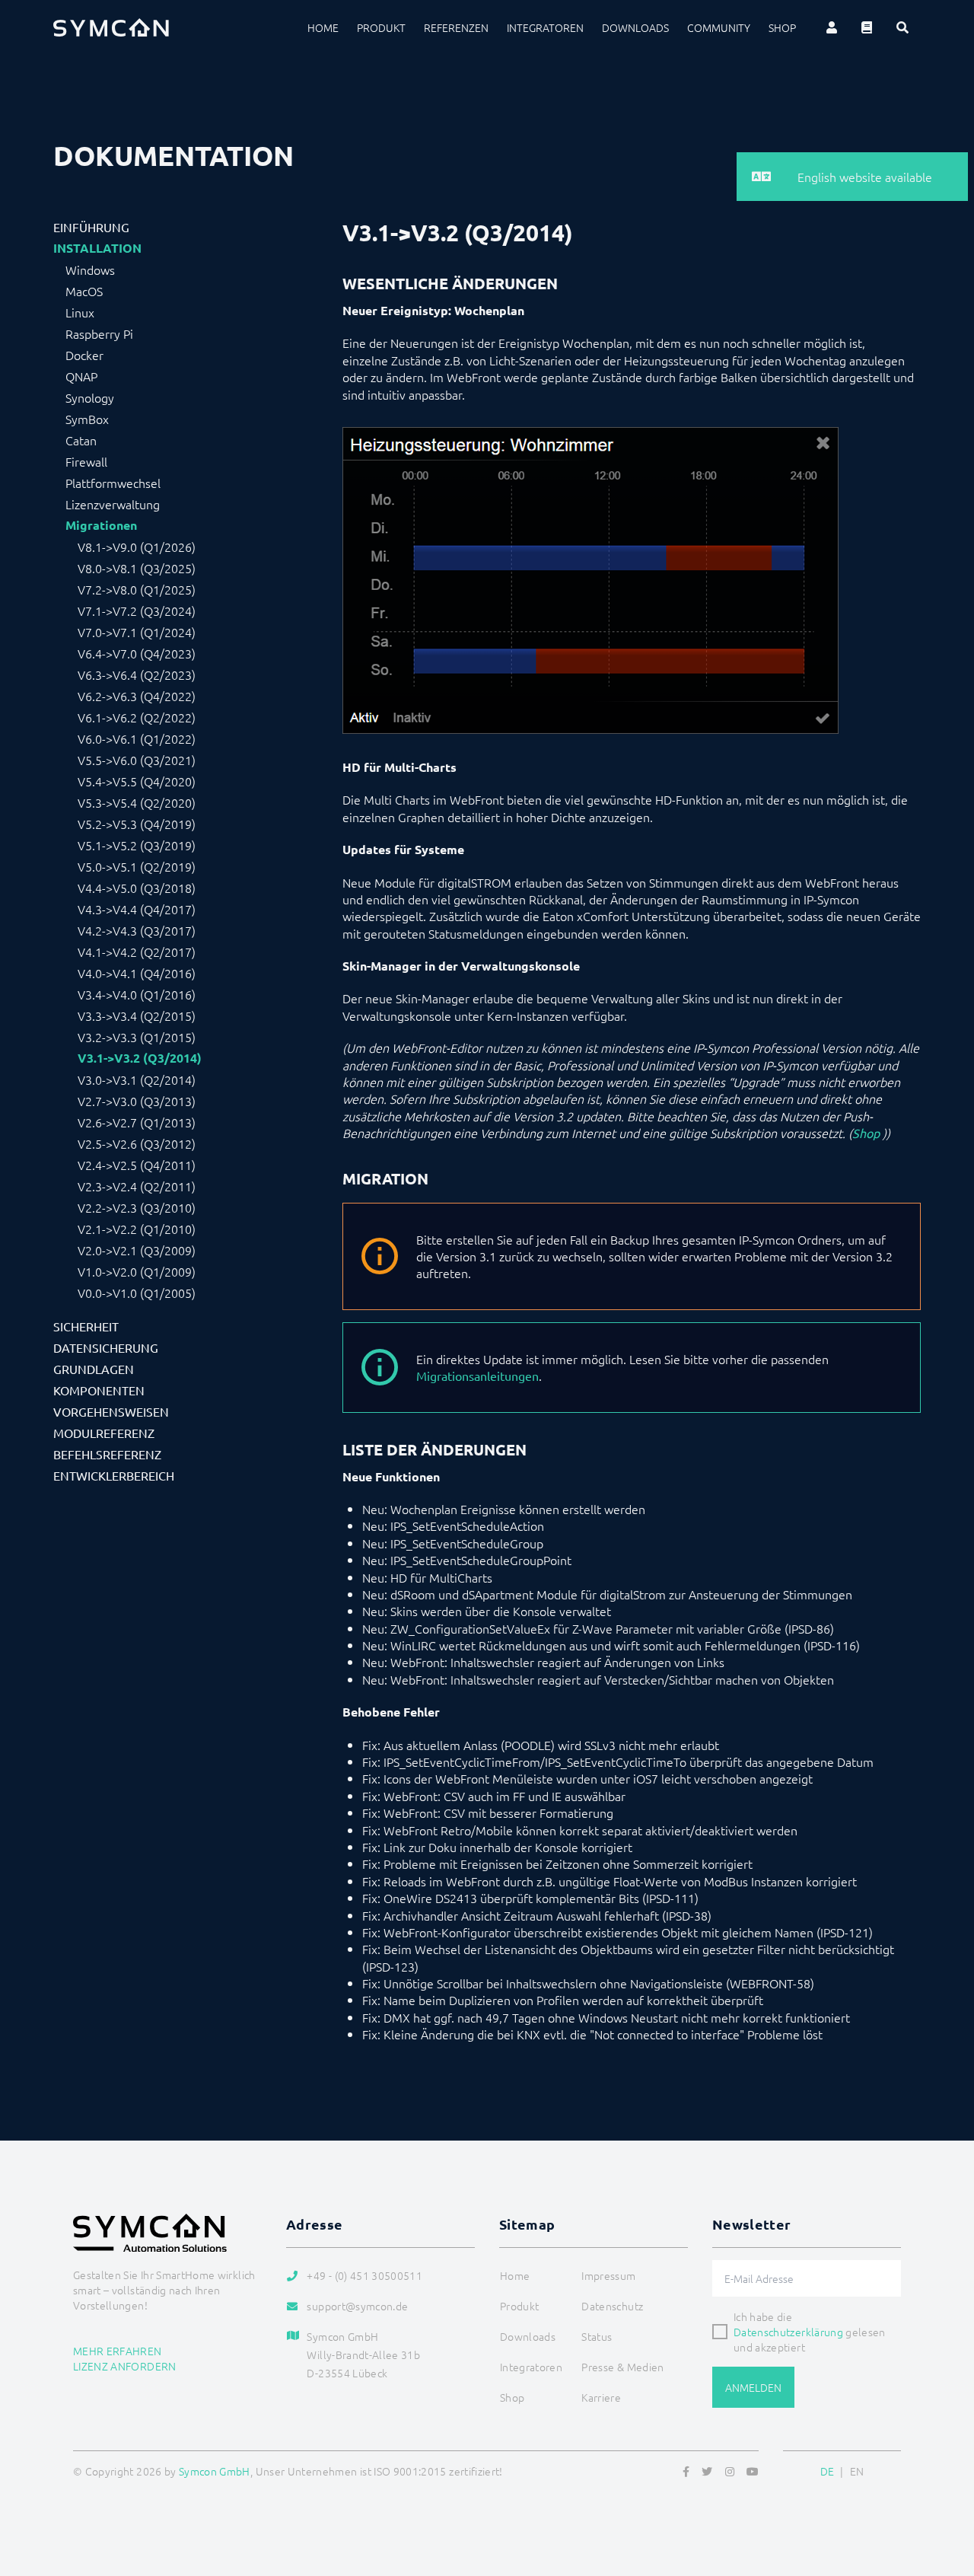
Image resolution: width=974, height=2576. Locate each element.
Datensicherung (106, 1347)
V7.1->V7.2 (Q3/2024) (137, 611)
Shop (782, 27)
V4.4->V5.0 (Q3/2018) (137, 888)
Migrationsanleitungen (477, 1376)
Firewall (86, 461)
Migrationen (101, 525)
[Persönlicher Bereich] (832, 27)
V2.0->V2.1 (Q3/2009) (137, 1250)
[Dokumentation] (867, 27)
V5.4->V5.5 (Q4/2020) (137, 781)
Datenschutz (612, 2306)
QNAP (81, 376)
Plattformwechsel (113, 483)
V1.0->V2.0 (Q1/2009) (137, 1271)
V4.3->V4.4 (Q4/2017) (137, 909)
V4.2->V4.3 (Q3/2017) (137, 930)
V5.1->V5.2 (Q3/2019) (137, 845)
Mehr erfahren (118, 2351)
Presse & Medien (622, 2367)
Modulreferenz (104, 1433)
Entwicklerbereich (114, 1475)
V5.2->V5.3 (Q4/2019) (137, 824)
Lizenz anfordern (125, 2366)
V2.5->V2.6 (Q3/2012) (137, 1143)
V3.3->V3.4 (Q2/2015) (137, 1015)
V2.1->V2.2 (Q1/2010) (137, 1229)
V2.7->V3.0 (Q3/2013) (137, 1101)
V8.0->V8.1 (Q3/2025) (137, 568)
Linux (80, 312)
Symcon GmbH (215, 2471)
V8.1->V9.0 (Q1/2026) (137, 547)
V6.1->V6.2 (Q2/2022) (137, 717)
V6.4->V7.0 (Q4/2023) (137, 653)
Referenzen (456, 27)
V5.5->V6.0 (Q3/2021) (137, 760)
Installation (97, 248)
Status (597, 2336)
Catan (81, 440)
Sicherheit (86, 1326)
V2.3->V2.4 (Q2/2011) (137, 1186)
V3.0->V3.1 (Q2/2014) (137, 1079)
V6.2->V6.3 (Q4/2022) (137, 696)
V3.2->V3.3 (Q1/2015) (137, 1037)
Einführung (91, 227)
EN (857, 2471)
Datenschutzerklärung (788, 2332)
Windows (90, 269)
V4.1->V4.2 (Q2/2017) (137, 952)
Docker (84, 355)
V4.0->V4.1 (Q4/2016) (137, 973)
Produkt (381, 27)
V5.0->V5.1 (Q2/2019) (137, 866)
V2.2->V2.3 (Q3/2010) (137, 1207)
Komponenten (99, 1390)
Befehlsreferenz (107, 1454)
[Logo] (111, 27)
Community (719, 27)
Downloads (635, 27)
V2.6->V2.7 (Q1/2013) (137, 1122)
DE (828, 2471)
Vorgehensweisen (111, 1411)
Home (323, 27)
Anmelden (753, 2387)
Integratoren (545, 27)
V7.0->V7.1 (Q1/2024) (137, 632)
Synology (90, 397)
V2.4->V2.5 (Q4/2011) (137, 1165)
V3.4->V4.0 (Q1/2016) (137, 994)
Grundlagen (94, 1369)
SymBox (87, 419)
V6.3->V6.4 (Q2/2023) (137, 674)
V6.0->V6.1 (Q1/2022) (137, 738)
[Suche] (902, 27)
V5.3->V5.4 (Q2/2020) (137, 802)
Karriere (601, 2397)
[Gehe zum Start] (944, 2491)
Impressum (608, 2275)
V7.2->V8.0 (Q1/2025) (137, 589)
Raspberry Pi (99, 333)
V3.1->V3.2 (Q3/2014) (140, 1058)
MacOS (84, 291)
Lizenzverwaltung (113, 504)
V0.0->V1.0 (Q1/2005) (137, 1293)
